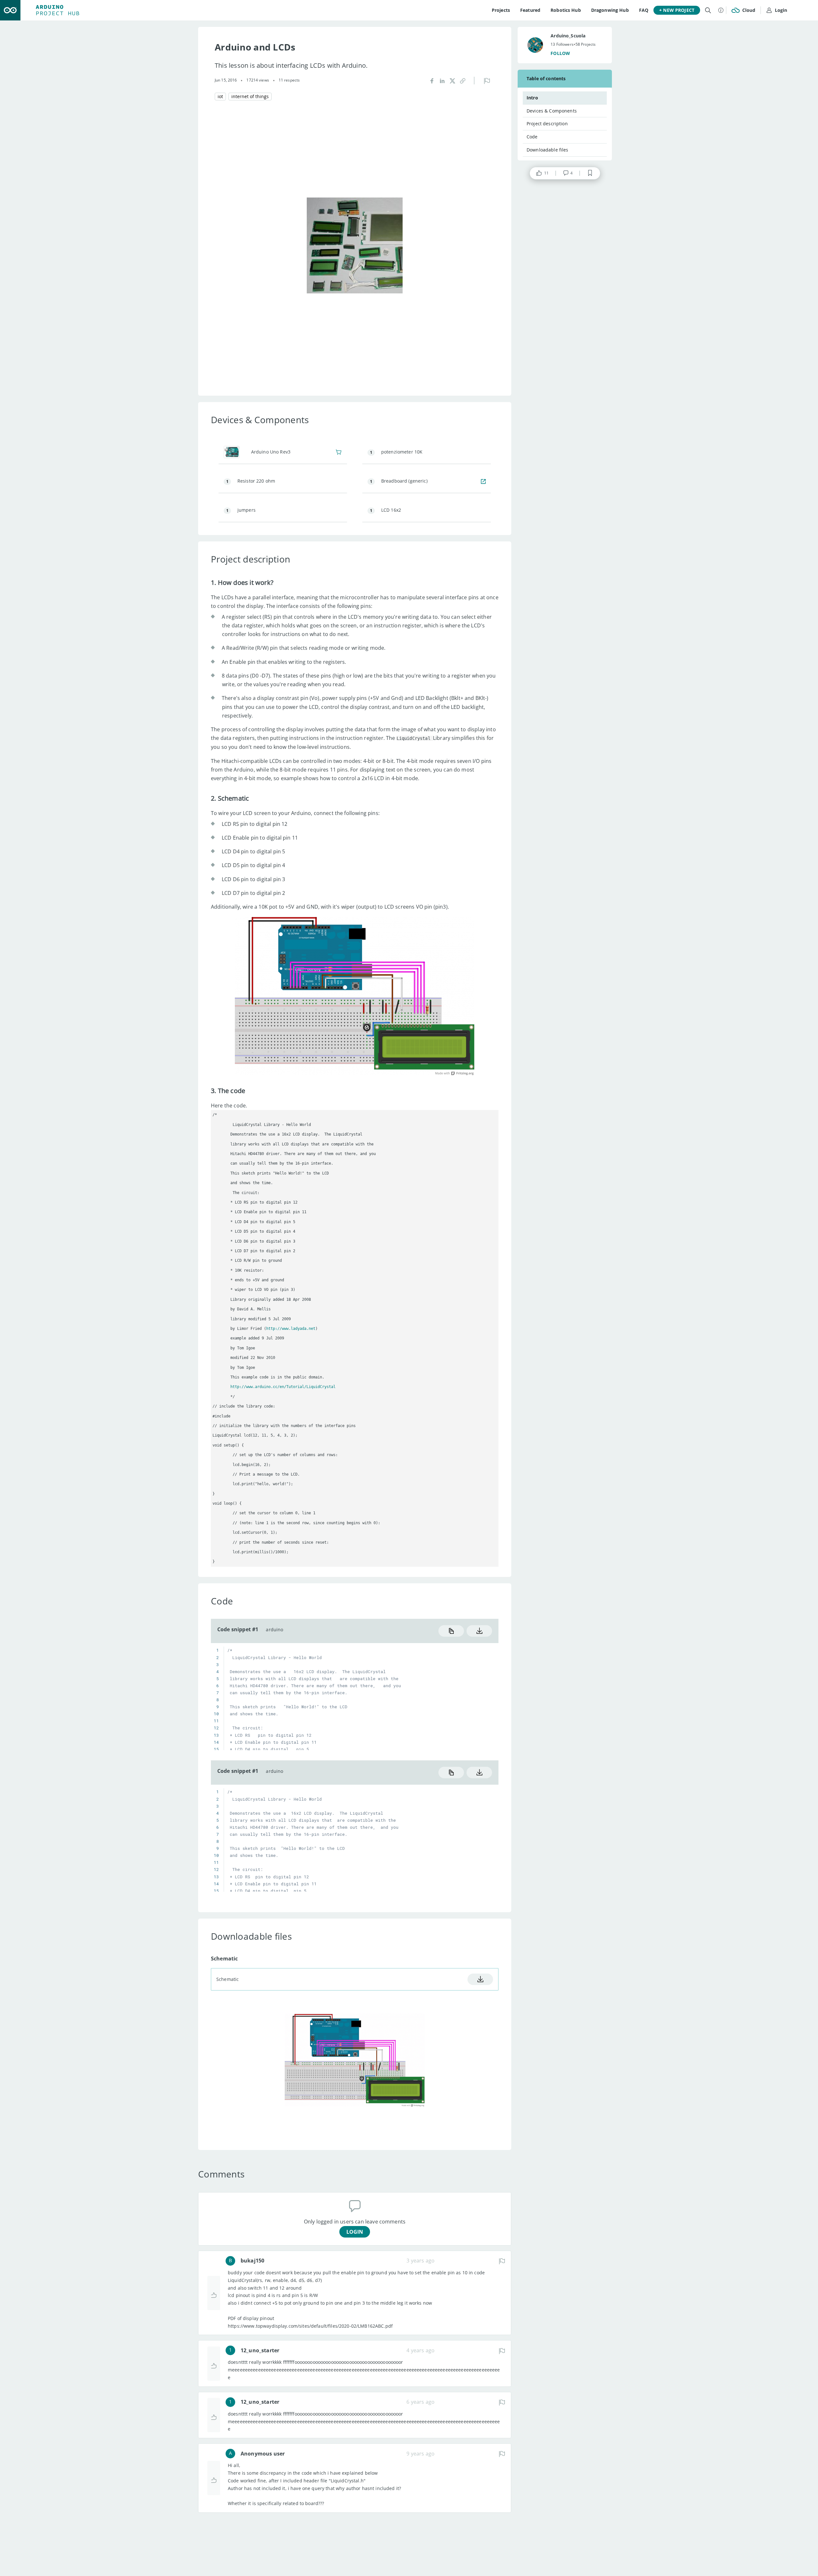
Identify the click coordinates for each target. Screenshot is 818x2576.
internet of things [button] (250, 96)
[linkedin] (442, 80)
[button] (463, 80)
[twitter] (452, 80)
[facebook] (432, 80)
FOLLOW (560, 53)
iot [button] (220, 96)
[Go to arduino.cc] (10, 10)
